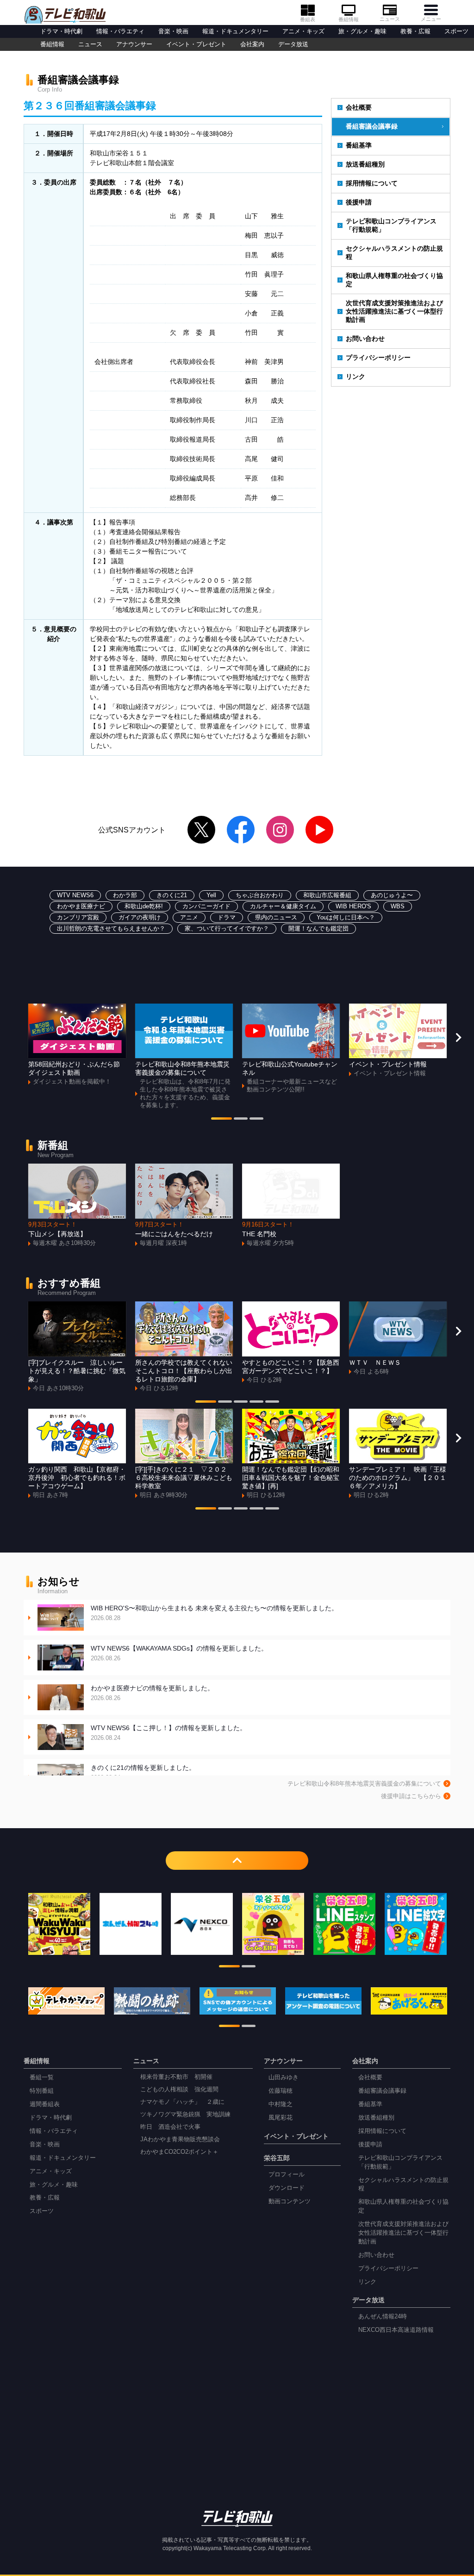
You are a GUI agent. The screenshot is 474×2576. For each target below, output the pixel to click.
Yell (211, 895)
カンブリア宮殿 (78, 918)
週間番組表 (45, 2104)
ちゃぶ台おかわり (260, 895)
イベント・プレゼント (196, 44)
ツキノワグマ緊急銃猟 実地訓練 (185, 2114)
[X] (201, 830)
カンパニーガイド (206, 906)
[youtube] (319, 830)
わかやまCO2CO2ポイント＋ (179, 2152)
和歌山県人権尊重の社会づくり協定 (394, 280)
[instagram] (280, 830)
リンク (355, 376)
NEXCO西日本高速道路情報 (396, 2330)
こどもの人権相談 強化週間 (179, 2089)
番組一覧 (42, 2077)
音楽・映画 (173, 31)
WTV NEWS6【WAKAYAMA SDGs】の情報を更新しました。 (179, 1653)
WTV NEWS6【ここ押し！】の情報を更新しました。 (168, 1733)
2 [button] (241, 1120)
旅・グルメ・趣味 (362, 31)
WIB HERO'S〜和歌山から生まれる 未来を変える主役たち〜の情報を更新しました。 (214, 1613)
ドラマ (227, 918)
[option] (77, 1045)
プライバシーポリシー (378, 357)
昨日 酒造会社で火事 (170, 2127)
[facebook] (241, 830)
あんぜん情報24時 (383, 2317)
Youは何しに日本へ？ (346, 918)
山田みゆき (284, 2077)
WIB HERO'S (353, 906)
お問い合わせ (365, 339)
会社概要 (359, 107)
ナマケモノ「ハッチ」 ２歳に (182, 2102)
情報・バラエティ (120, 31)
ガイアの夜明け (140, 918)
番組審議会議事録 (372, 126)
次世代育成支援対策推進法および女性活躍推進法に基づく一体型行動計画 (394, 311)
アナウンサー (134, 44)
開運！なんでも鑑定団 (318, 929)
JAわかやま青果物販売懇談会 (180, 2139)
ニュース (390, 19)
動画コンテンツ (290, 2201)
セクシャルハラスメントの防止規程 (394, 253)
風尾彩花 (281, 2118)
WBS (398, 906)
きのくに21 (172, 895)
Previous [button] (16, 1037)
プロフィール (287, 2175)
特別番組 (42, 2091)
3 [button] (256, 1120)
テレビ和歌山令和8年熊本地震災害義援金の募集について (364, 1784)
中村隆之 (281, 2104)
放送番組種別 (365, 164)
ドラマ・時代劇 (61, 31)
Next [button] (458, 1037)
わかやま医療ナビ (81, 906)
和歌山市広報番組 (327, 895)
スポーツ (456, 31)
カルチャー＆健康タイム (283, 906)
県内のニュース (276, 918)
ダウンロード (287, 2188)
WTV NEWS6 (75, 895)
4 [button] (256, 1403)
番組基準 (359, 145)
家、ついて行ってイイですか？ (227, 929)
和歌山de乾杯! (144, 906)
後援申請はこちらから (411, 1796)
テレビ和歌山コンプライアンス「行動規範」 (391, 225)
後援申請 (359, 202)
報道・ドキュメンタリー (235, 31)
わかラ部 (125, 895)
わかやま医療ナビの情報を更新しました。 (152, 1693)
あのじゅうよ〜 (392, 895)
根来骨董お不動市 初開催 (176, 2077)
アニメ (189, 918)
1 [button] (221, 1120)
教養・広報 (415, 31)
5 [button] (272, 1403)
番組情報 (349, 19)
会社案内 (252, 44)
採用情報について (372, 183)
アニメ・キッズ (303, 31)
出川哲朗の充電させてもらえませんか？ (111, 929)
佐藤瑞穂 (281, 2091)
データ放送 (293, 44)
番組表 (308, 19)
